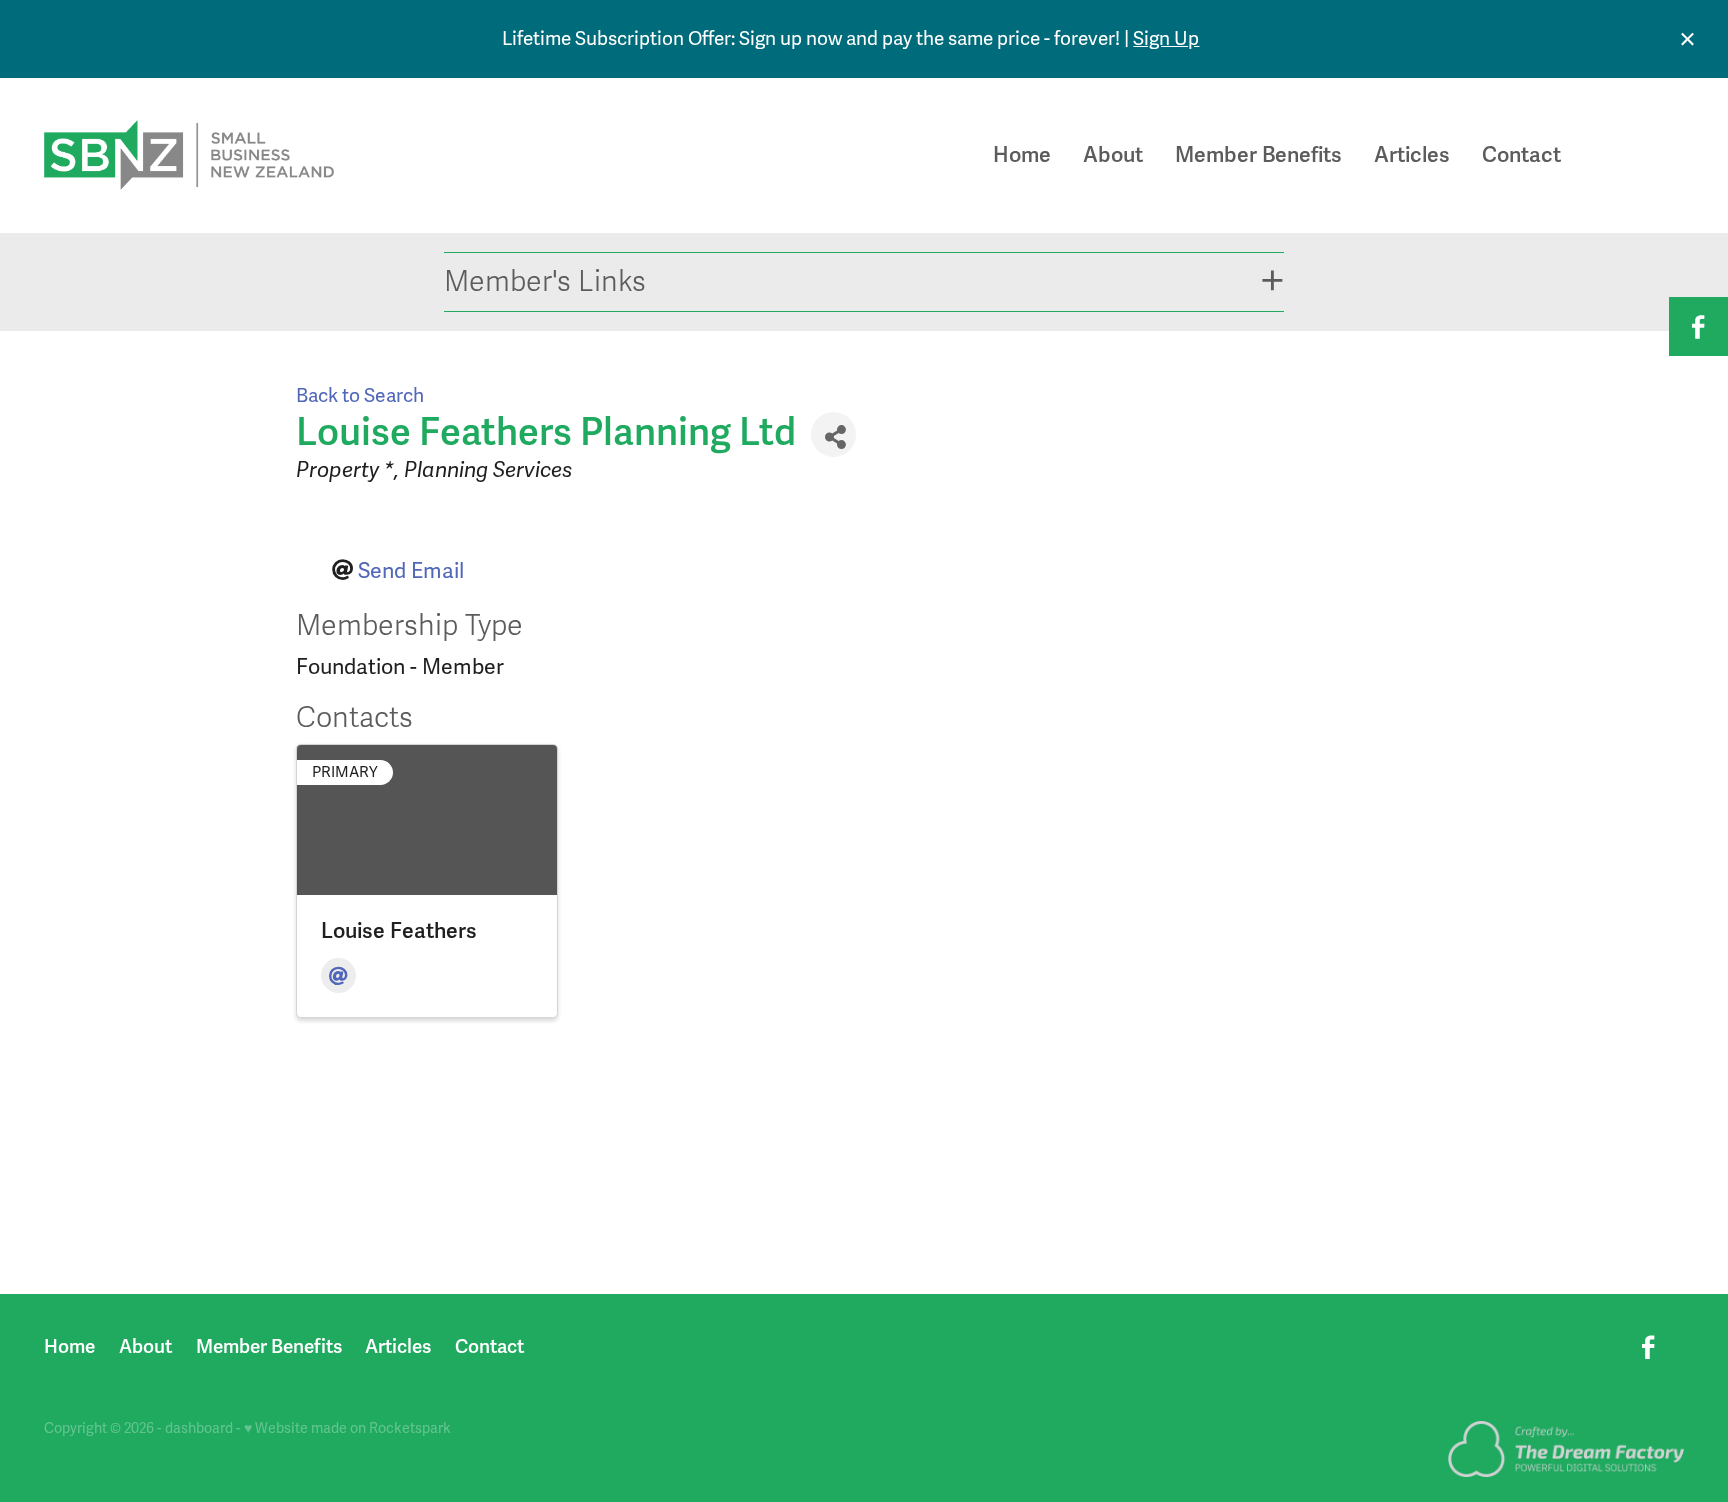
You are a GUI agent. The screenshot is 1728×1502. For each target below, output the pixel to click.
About (1113, 155)
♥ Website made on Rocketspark (347, 1428)
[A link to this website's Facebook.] (1698, 326)
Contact (1521, 155)
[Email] (338, 975)
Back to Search (360, 396)
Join (1642, 155)
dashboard (199, 1428)
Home (1022, 155)
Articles (1412, 155)
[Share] (833, 434)
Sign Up (1166, 39)
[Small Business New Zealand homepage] (208, 155)
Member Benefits (1258, 155)
